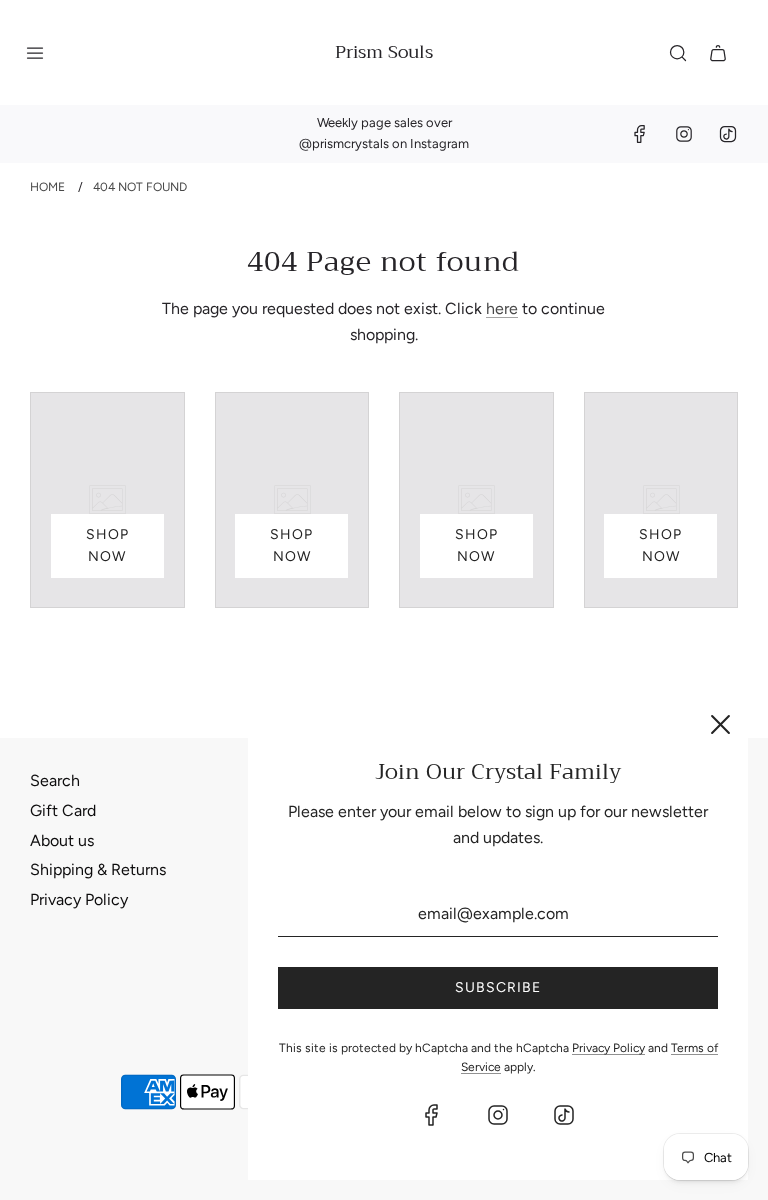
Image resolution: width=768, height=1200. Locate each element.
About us (62, 840)
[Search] (678, 53)
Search (55, 780)
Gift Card (63, 810)
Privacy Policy (79, 899)
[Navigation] (35, 53)
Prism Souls (384, 52)
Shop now (107, 545)
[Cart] (718, 53)
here (502, 308)
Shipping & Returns (98, 869)
